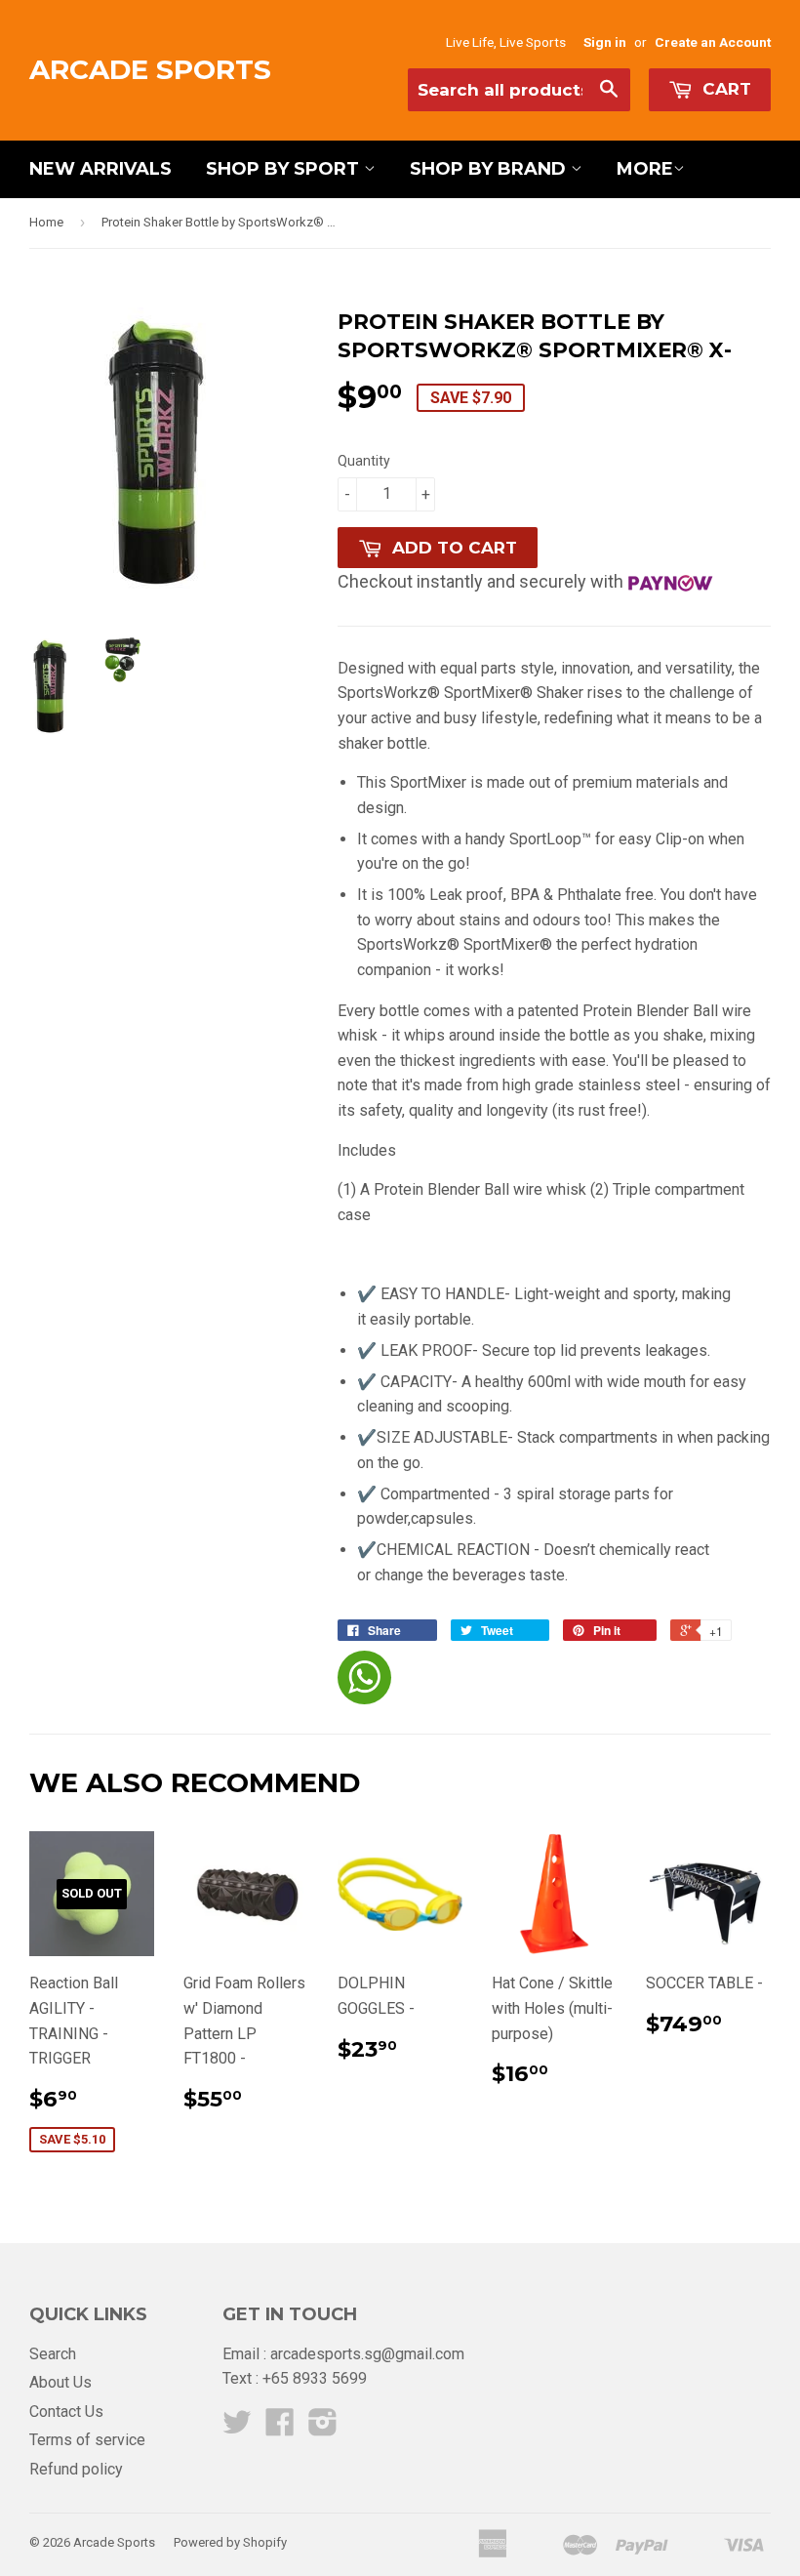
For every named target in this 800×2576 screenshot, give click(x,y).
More (645, 169)
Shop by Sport (285, 169)
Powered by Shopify (230, 2542)
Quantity (364, 461)
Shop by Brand (490, 169)
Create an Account (713, 42)
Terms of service (87, 2440)
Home (46, 222)
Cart (724, 89)
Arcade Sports (150, 69)
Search (53, 2354)
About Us (60, 2382)
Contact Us (66, 2412)
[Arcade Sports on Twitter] (237, 2428)
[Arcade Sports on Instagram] (323, 2428)
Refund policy (76, 2469)
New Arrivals (100, 169)
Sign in (605, 42)
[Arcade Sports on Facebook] (280, 2428)
